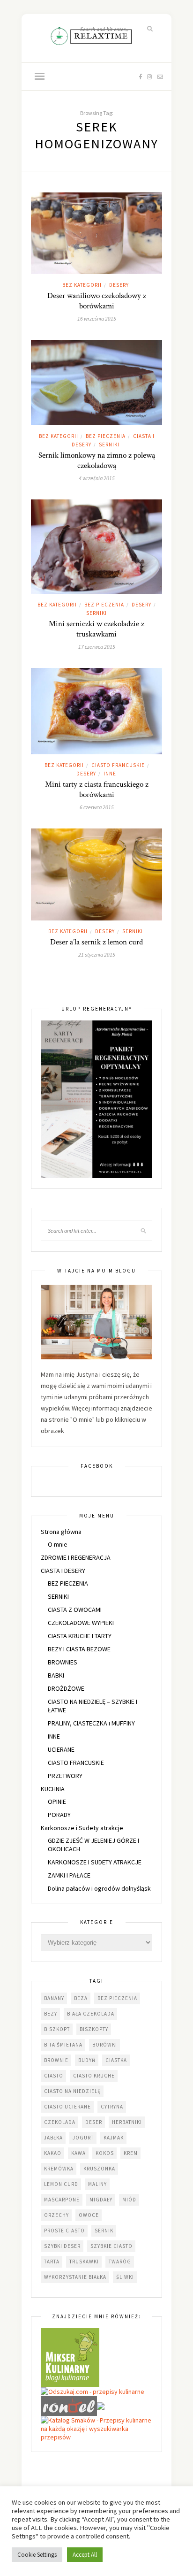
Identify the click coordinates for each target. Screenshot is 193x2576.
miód (129, 2200)
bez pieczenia (117, 1998)
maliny (97, 2184)
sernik (104, 2231)
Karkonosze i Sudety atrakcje (82, 1828)
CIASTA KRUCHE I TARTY (80, 1636)
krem (131, 2153)
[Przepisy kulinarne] (70, 2357)
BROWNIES (63, 1662)
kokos (105, 2153)
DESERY (119, 285)
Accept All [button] (85, 2555)
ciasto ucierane (67, 2107)
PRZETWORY (65, 1776)
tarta (52, 2262)
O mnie (58, 1544)
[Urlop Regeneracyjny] (96, 1098)
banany (54, 1998)
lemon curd (61, 2184)
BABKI (56, 1675)
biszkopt (57, 2029)
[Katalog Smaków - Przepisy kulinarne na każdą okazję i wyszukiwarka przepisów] (96, 2428)
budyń (87, 2060)
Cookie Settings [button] (37, 2555)
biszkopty (94, 2029)
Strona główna (61, 1532)
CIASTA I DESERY (63, 1571)
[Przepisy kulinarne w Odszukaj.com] (93, 2391)
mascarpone (62, 2200)
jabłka (53, 2138)
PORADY (59, 1815)
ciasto (54, 2076)
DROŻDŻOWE (66, 1688)
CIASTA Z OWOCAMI (75, 1610)
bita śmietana (63, 2045)
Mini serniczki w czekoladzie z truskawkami (96, 629)
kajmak (114, 2138)
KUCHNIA (53, 1789)
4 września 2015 (97, 478)
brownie (56, 2060)
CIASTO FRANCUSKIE (118, 765)
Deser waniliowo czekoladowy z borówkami (97, 301)
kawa (78, 2153)
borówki (105, 2045)
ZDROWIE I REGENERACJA (76, 1557)
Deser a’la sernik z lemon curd (96, 942)
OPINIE (57, 1802)
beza (81, 1998)
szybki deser (62, 2246)
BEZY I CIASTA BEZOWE (79, 1649)
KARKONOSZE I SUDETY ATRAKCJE (95, 1862)
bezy (51, 2014)
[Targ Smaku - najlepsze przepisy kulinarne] (101, 2405)
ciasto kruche (94, 2076)
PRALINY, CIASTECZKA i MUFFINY (91, 1723)
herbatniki (127, 2122)
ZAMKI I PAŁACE (69, 1875)
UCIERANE (61, 1749)
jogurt (83, 2138)
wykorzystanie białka (75, 2277)
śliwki (125, 2277)
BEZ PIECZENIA (106, 436)
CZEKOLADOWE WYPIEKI (81, 1623)
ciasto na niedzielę (72, 2091)
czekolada (60, 2122)
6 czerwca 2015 (97, 807)
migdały (101, 2200)
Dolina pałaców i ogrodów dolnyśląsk (99, 1888)
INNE (110, 774)
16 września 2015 (97, 318)
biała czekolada (91, 2014)
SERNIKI (109, 445)
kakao (53, 2153)
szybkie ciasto (111, 2246)
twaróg (120, 2262)
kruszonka (99, 2169)
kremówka (59, 2169)
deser (94, 2122)
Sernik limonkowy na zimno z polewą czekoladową (97, 460)
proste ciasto (64, 2231)
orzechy (56, 2215)
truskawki (84, 2262)
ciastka (116, 2060)
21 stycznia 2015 (97, 954)
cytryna (112, 2107)
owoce (89, 2215)
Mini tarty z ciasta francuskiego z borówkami (97, 790)
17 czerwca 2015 (97, 647)
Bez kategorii (82, 285)
